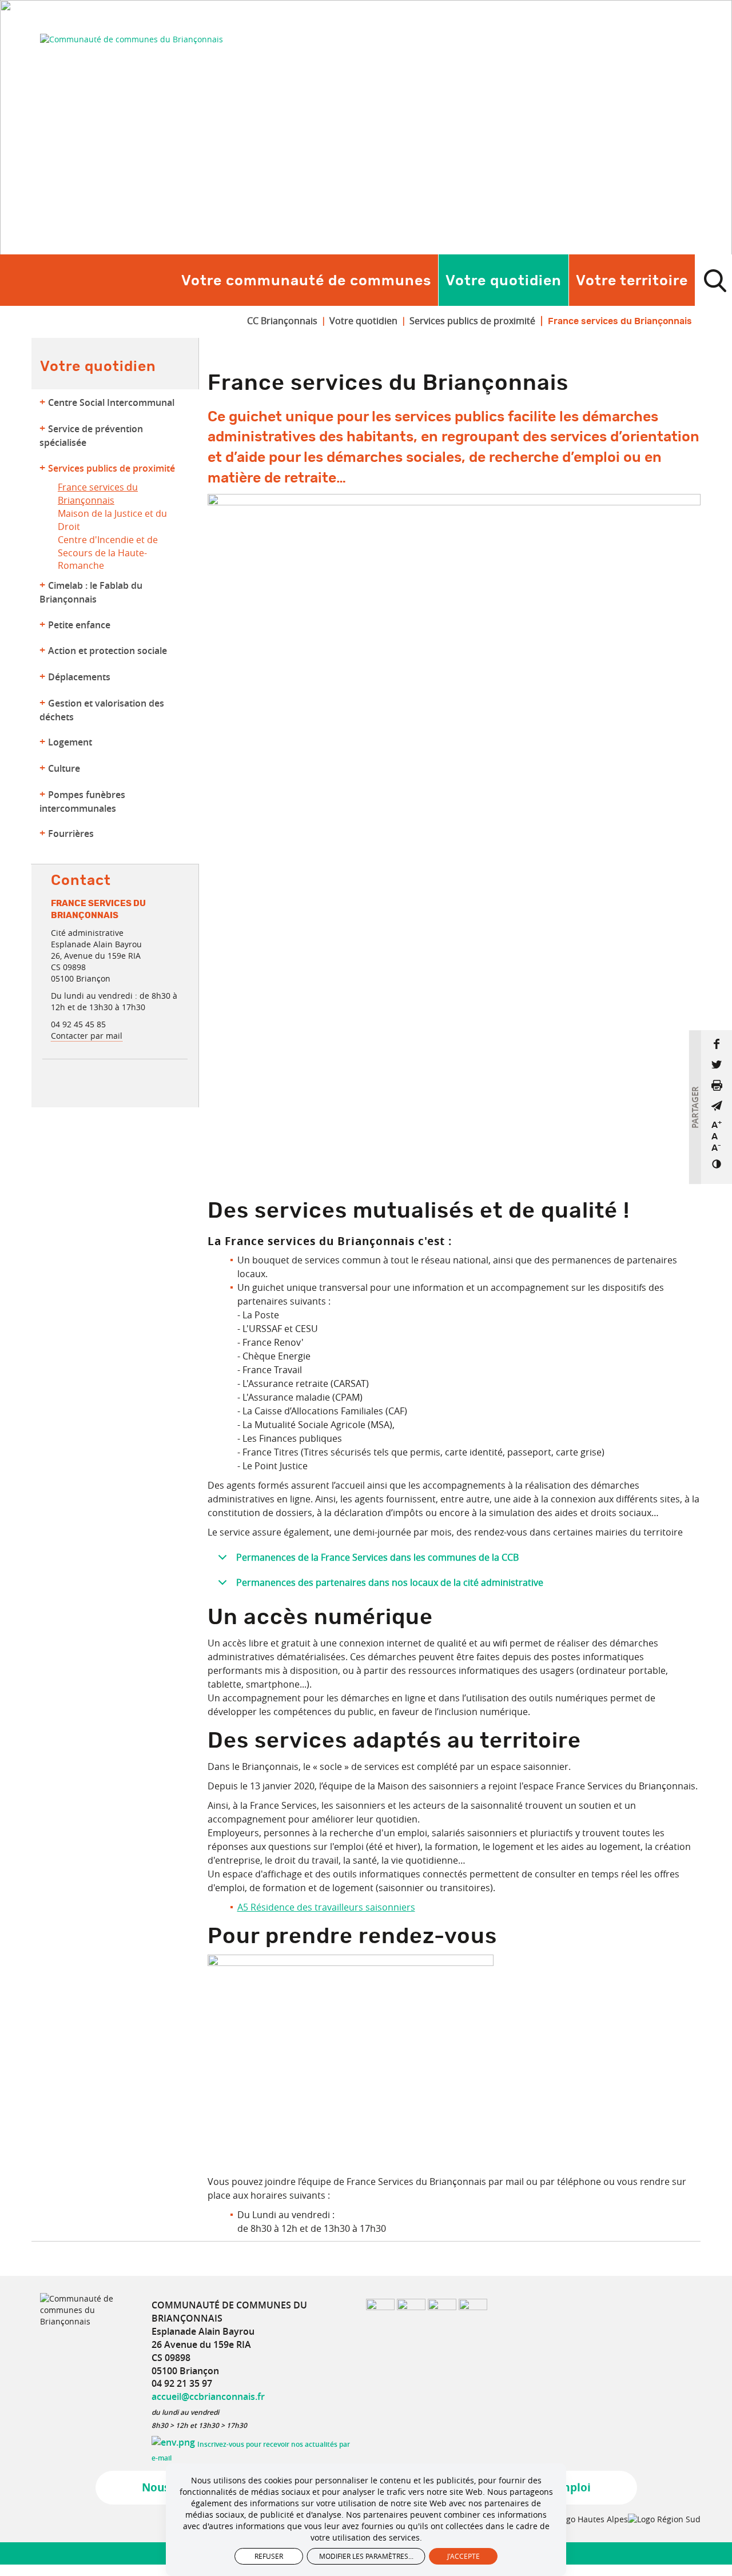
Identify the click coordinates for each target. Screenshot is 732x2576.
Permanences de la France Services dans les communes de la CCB (377, 1557)
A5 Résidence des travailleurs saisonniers (326, 1907)
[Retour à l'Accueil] (132, 39)
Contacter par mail (87, 1036)
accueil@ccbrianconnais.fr (208, 2396)
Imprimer (717, 1085)
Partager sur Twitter (717, 1064)
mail (717, 1106)
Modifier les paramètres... (366, 2556)
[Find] (715, 280)
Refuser (269, 2556)
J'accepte (464, 2556)
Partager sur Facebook (717, 1044)
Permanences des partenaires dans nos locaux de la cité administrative (390, 1582)
